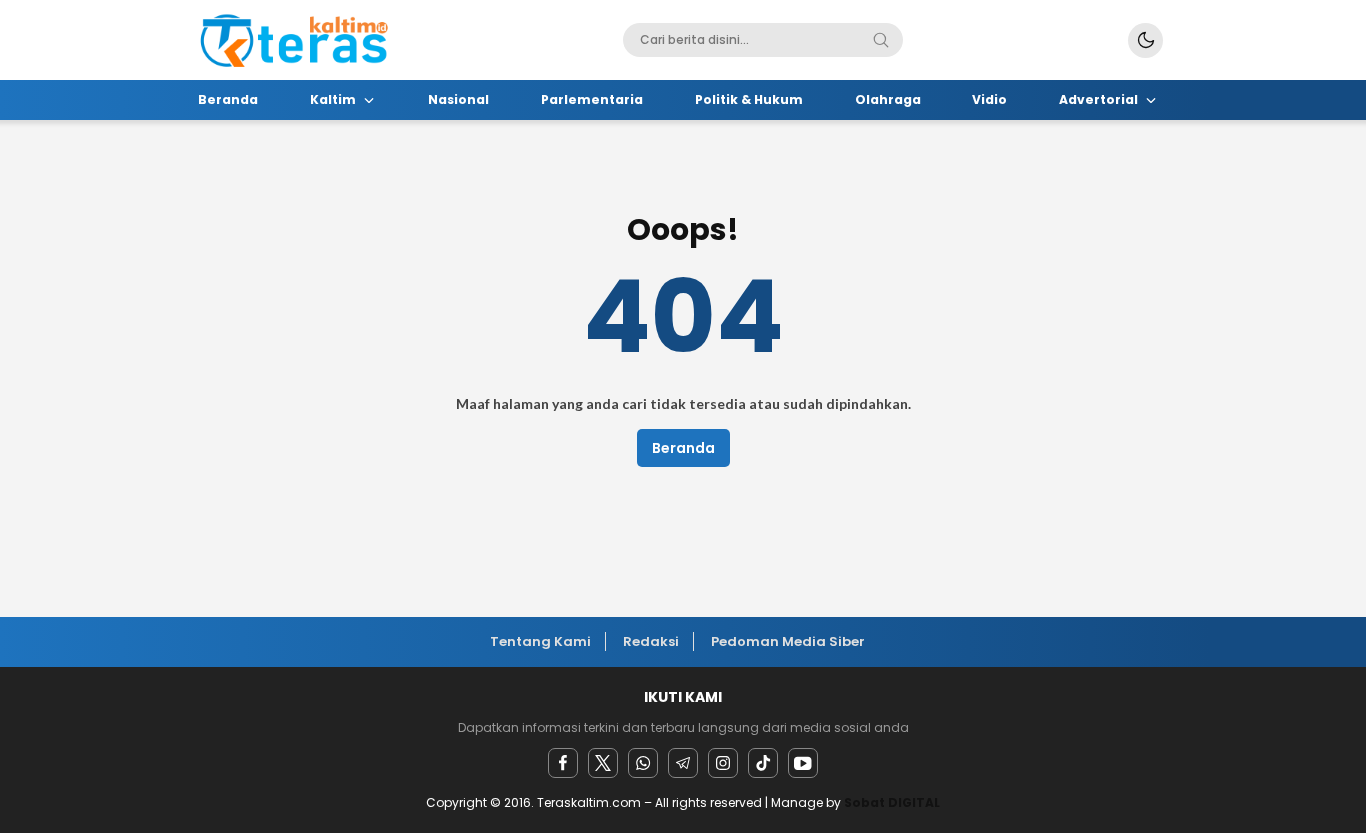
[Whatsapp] (643, 763)
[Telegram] (683, 763)
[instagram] (723, 763)
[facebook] (563, 763)
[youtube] (803, 763)
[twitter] (603, 763)
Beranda (683, 448)
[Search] (881, 40)
